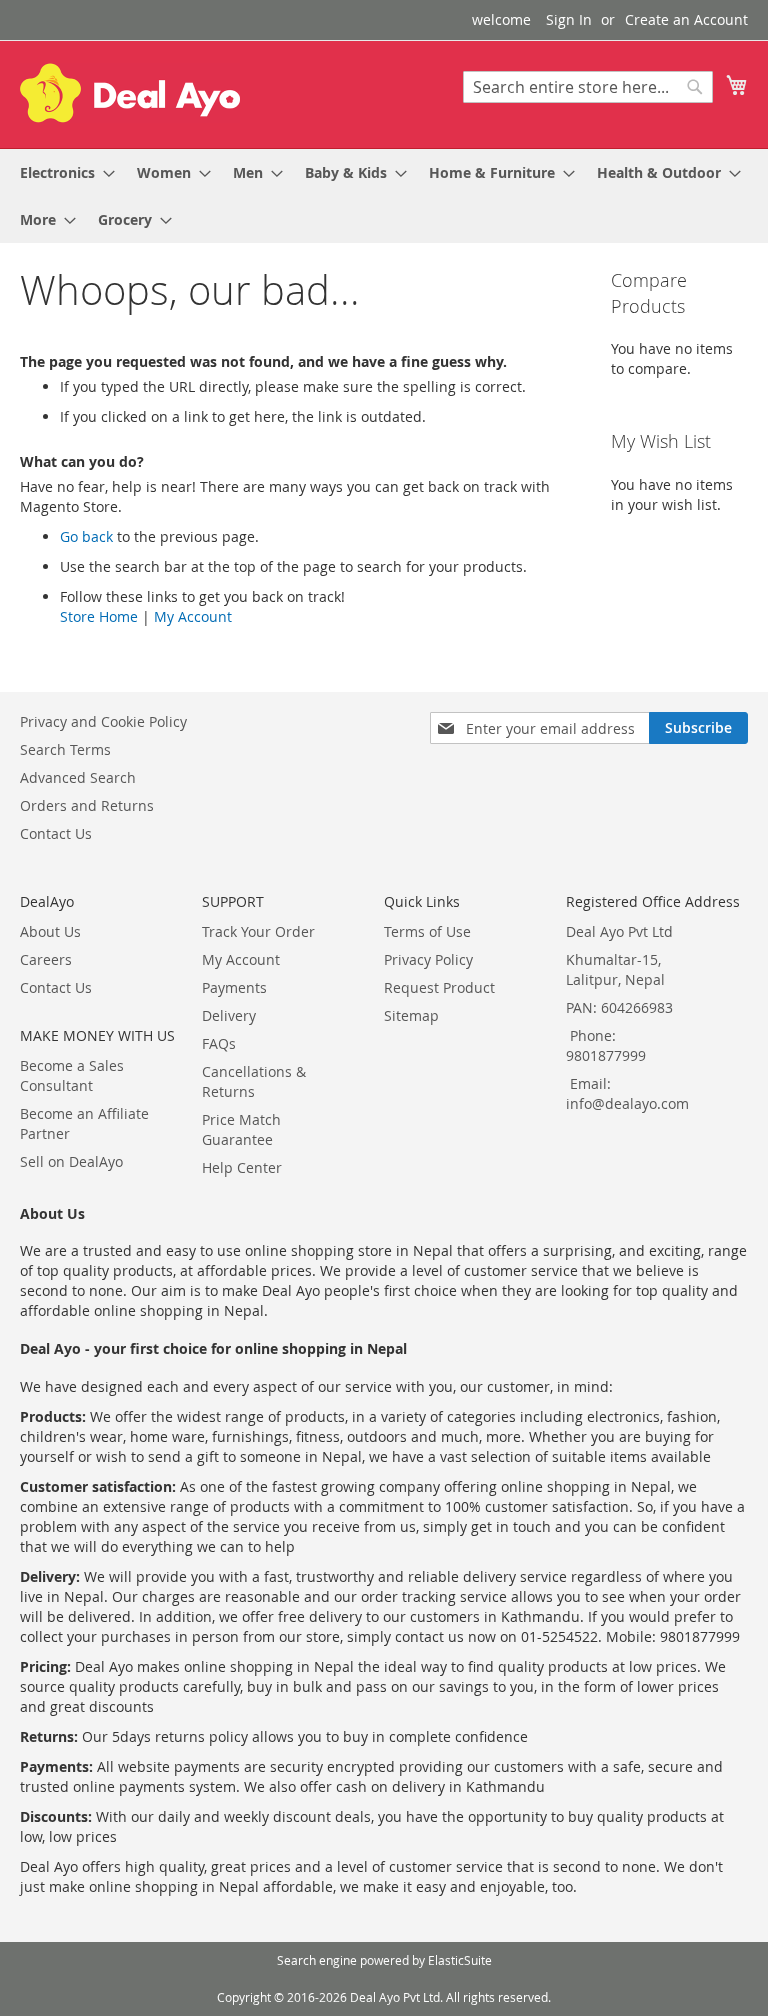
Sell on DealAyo (71, 1161)
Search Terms (65, 749)
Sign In (569, 19)
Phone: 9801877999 (606, 1045)
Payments (234, 987)
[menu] (384, 196)
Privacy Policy (428, 959)
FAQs (219, 1043)
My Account (193, 616)
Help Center (242, 1167)
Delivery (229, 1015)
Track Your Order (258, 931)
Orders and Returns (87, 805)
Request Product (439, 987)
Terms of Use (427, 931)
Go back (86, 536)
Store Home (99, 616)
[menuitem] (61, 172)
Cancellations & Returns (254, 1081)
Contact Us (56, 833)
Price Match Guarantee (241, 1129)
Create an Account (686, 19)
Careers (46, 959)
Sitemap (411, 1015)
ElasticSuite (460, 1960)
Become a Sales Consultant (72, 1075)
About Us (50, 931)
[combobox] (588, 87)
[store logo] (130, 93)
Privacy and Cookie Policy (103, 721)
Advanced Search (78, 777)
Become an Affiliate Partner (84, 1123)
